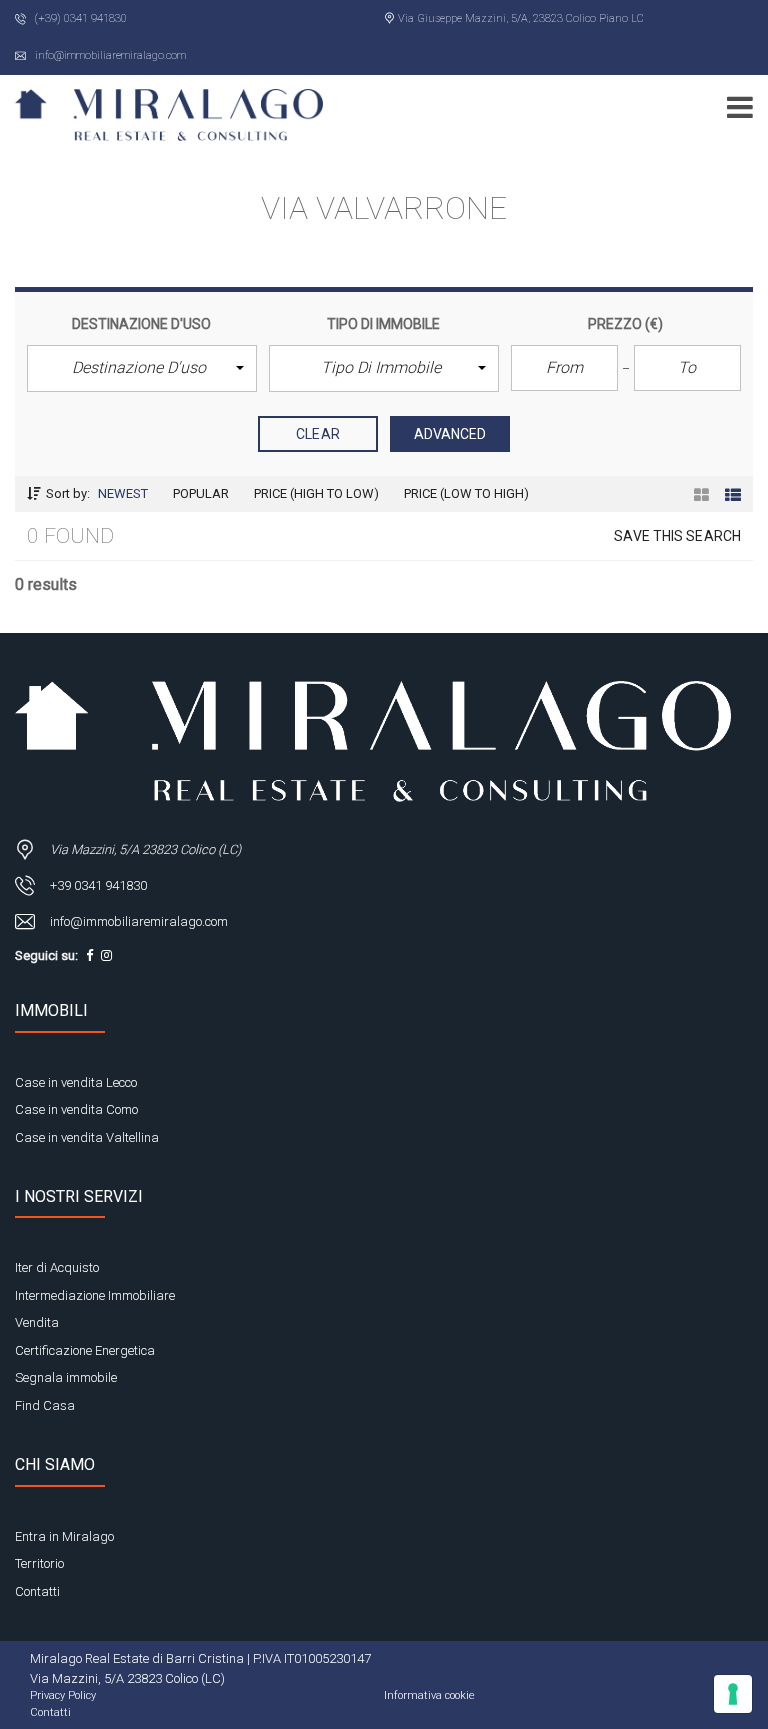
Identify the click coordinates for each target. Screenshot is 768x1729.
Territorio (39, 1563)
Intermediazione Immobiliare (95, 1295)
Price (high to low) (316, 493)
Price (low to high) (466, 493)
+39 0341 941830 (98, 885)
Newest (123, 493)
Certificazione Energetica (85, 1350)
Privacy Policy (63, 1695)
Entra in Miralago (64, 1536)
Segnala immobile (66, 1377)
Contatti (37, 1591)
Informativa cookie (429, 1695)
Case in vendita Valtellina (87, 1137)
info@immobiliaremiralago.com (109, 55)
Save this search (677, 536)
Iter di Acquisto (57, 1267)
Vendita (37, 1322)
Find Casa (45, 1405)
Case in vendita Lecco (76, 1082)
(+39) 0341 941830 (79, 18)
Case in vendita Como (76, 1109)
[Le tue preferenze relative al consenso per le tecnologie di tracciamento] (733, 1694)
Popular (201, 493)
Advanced (450, 434)
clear (318, 434)
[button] (142, 368)
